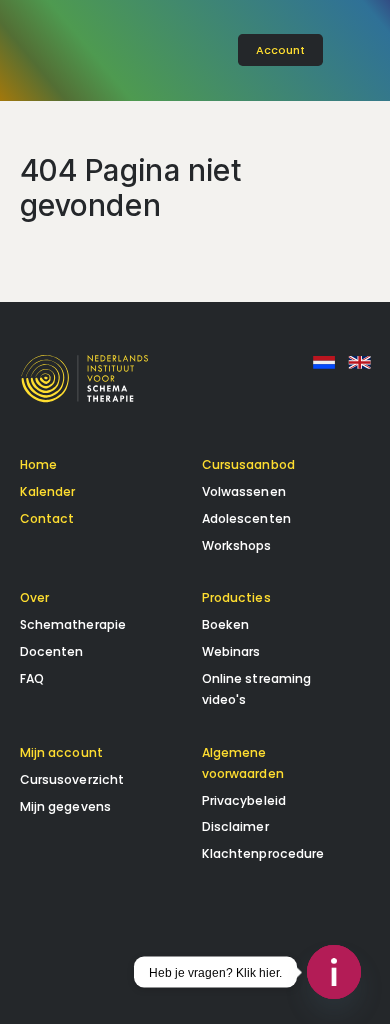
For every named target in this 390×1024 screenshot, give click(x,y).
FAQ (32, 678)
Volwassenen (244, 491)
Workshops (237, 545)
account (281, 50)
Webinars (231, 651)
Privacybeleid (244, 800)
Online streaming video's (257, 689)
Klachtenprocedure (263, 853)
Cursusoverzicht (72, 779)
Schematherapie (73, 624)
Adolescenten (246, 518)
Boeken (226, 624)
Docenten (52, 651)
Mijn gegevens (66, 806)
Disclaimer (235, 826)
